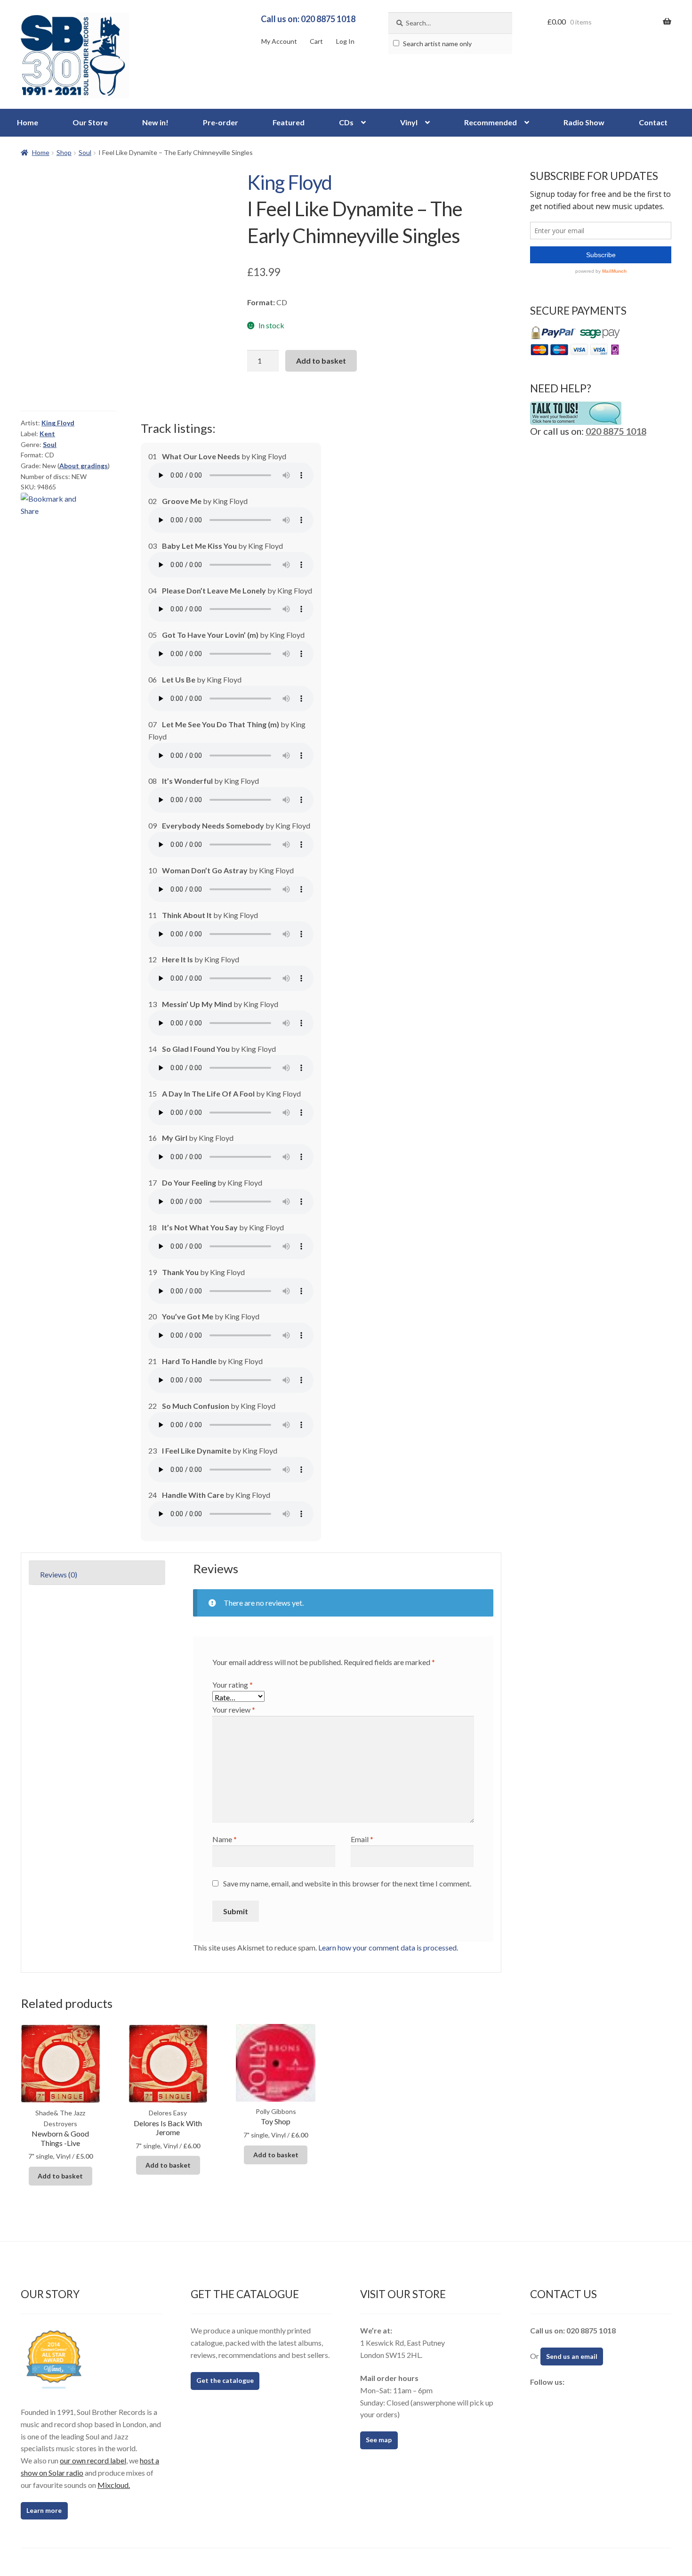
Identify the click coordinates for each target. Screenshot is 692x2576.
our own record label (93, 2460)
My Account (279, 41)
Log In (345, 41)
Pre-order (221, 122)
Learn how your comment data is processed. (388, 1947)
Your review (234, 1710)
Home (28, 122)
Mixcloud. (114, 2485)
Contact (653, 122)
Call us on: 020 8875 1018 (308, 19)
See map (379, 2440)
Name (225, 1839)
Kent (47, 434)
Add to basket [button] (60, 2176)
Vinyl (409, 122)
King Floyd (290, 182)
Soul (85, 152)
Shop (64, 152)
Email (362, 1839)
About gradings (84, 466)
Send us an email (572, 2356)
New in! (155, 122)
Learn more (44, 2510)
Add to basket (321, 361)
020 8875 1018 (616, 431)
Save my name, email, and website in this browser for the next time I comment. (347, 1883)
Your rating (233, 1685)
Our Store (90, 122)
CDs (346, 122)
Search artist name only (437, 44)
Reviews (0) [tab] (59, 1574)
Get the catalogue (225, 2380)
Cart (316, 41)
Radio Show (584, 122)
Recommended (491, 122)
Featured (289, 122)
